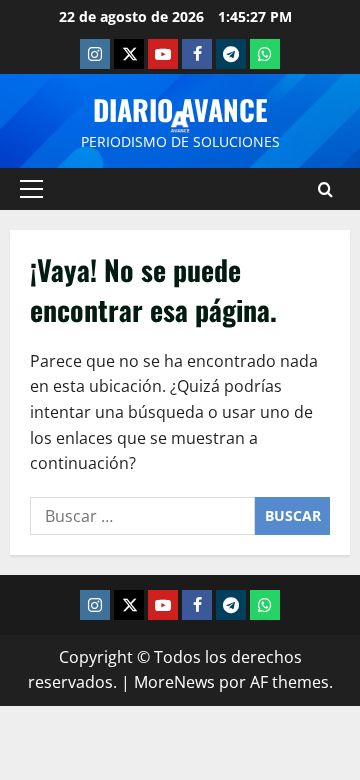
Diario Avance (180, 109)
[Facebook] (197, 54)
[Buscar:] (142, 516)
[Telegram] (231, 54)
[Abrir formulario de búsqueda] (325, 189)
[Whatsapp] (265, 54)
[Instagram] (95, 54)
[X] (129, 54)
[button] (31, 189)
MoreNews (174, 682)
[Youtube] (163, 54)
